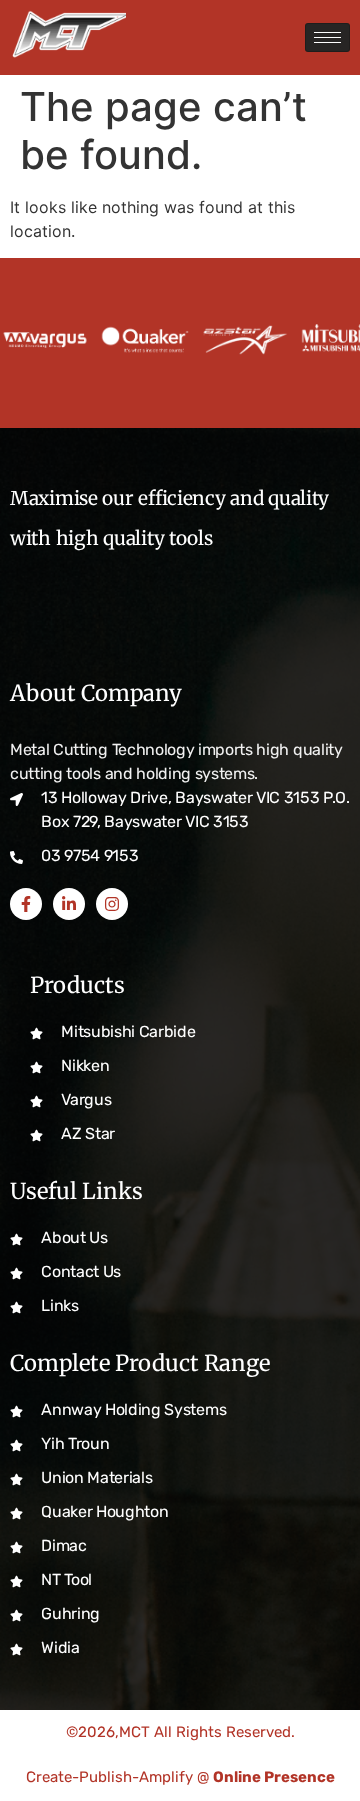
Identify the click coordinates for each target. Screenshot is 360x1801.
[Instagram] (112, 904)
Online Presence (274, 1777)
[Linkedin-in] (69, 904)
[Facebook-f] (26, 904)
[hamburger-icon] (327, 37)
